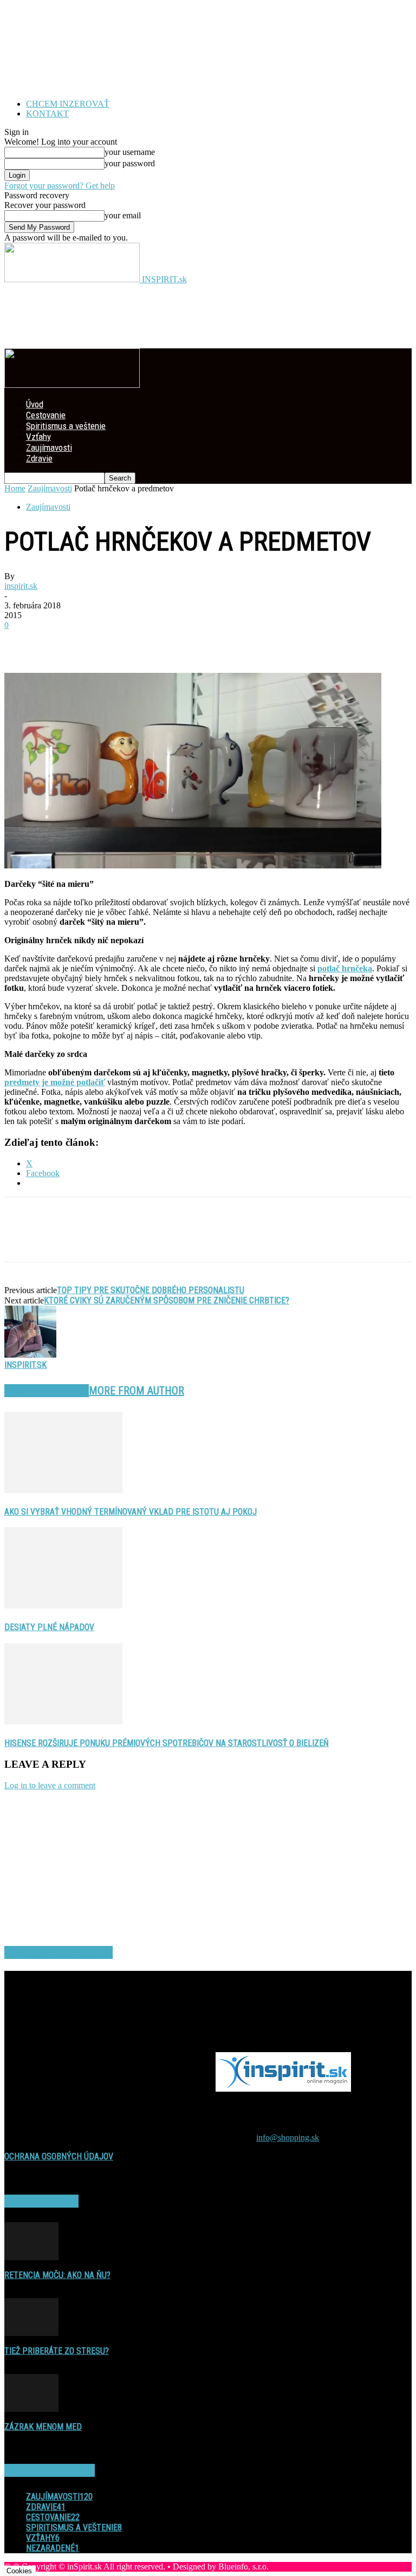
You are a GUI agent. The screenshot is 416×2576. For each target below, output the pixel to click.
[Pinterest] (100, 641)
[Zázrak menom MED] (31, 2409)
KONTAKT (47, 113)
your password (130, 163)
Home (15, 488)
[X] (61, 641)
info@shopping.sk (288, 2137)
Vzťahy (38, 437)
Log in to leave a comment (50, 1785)
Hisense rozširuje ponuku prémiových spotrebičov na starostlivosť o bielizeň (167, 1743)
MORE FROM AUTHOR (136, 1391)
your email (123, 215)
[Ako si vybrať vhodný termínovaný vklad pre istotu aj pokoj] (63, 1490)
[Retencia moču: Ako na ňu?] (31, 2257)
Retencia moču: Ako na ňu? (57, 2275)
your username (130, 152)
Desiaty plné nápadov (49, 1627)
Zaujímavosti (49, 447)
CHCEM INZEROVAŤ (68, 104)
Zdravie (39, 458)
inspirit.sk (21, 586)
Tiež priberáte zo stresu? (57, 2351)
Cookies (19, 2571)
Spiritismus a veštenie (66, 426)
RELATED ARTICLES (47, 1391)
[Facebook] (22, 641)
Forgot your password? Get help (60, 186)
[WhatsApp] (139, 641)
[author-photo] (30, 1355)
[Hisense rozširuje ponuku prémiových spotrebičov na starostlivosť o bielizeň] (63, 1721)
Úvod (35, 404)
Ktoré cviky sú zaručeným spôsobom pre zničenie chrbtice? (167, 1300)
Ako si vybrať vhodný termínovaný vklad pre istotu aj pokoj (131, 1512)
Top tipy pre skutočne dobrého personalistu (151, 1290)
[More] (179, 641)
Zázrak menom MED (43, 2427)
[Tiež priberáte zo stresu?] (31, 2333)
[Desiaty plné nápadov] (63, 1605)
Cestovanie (46, 415)
